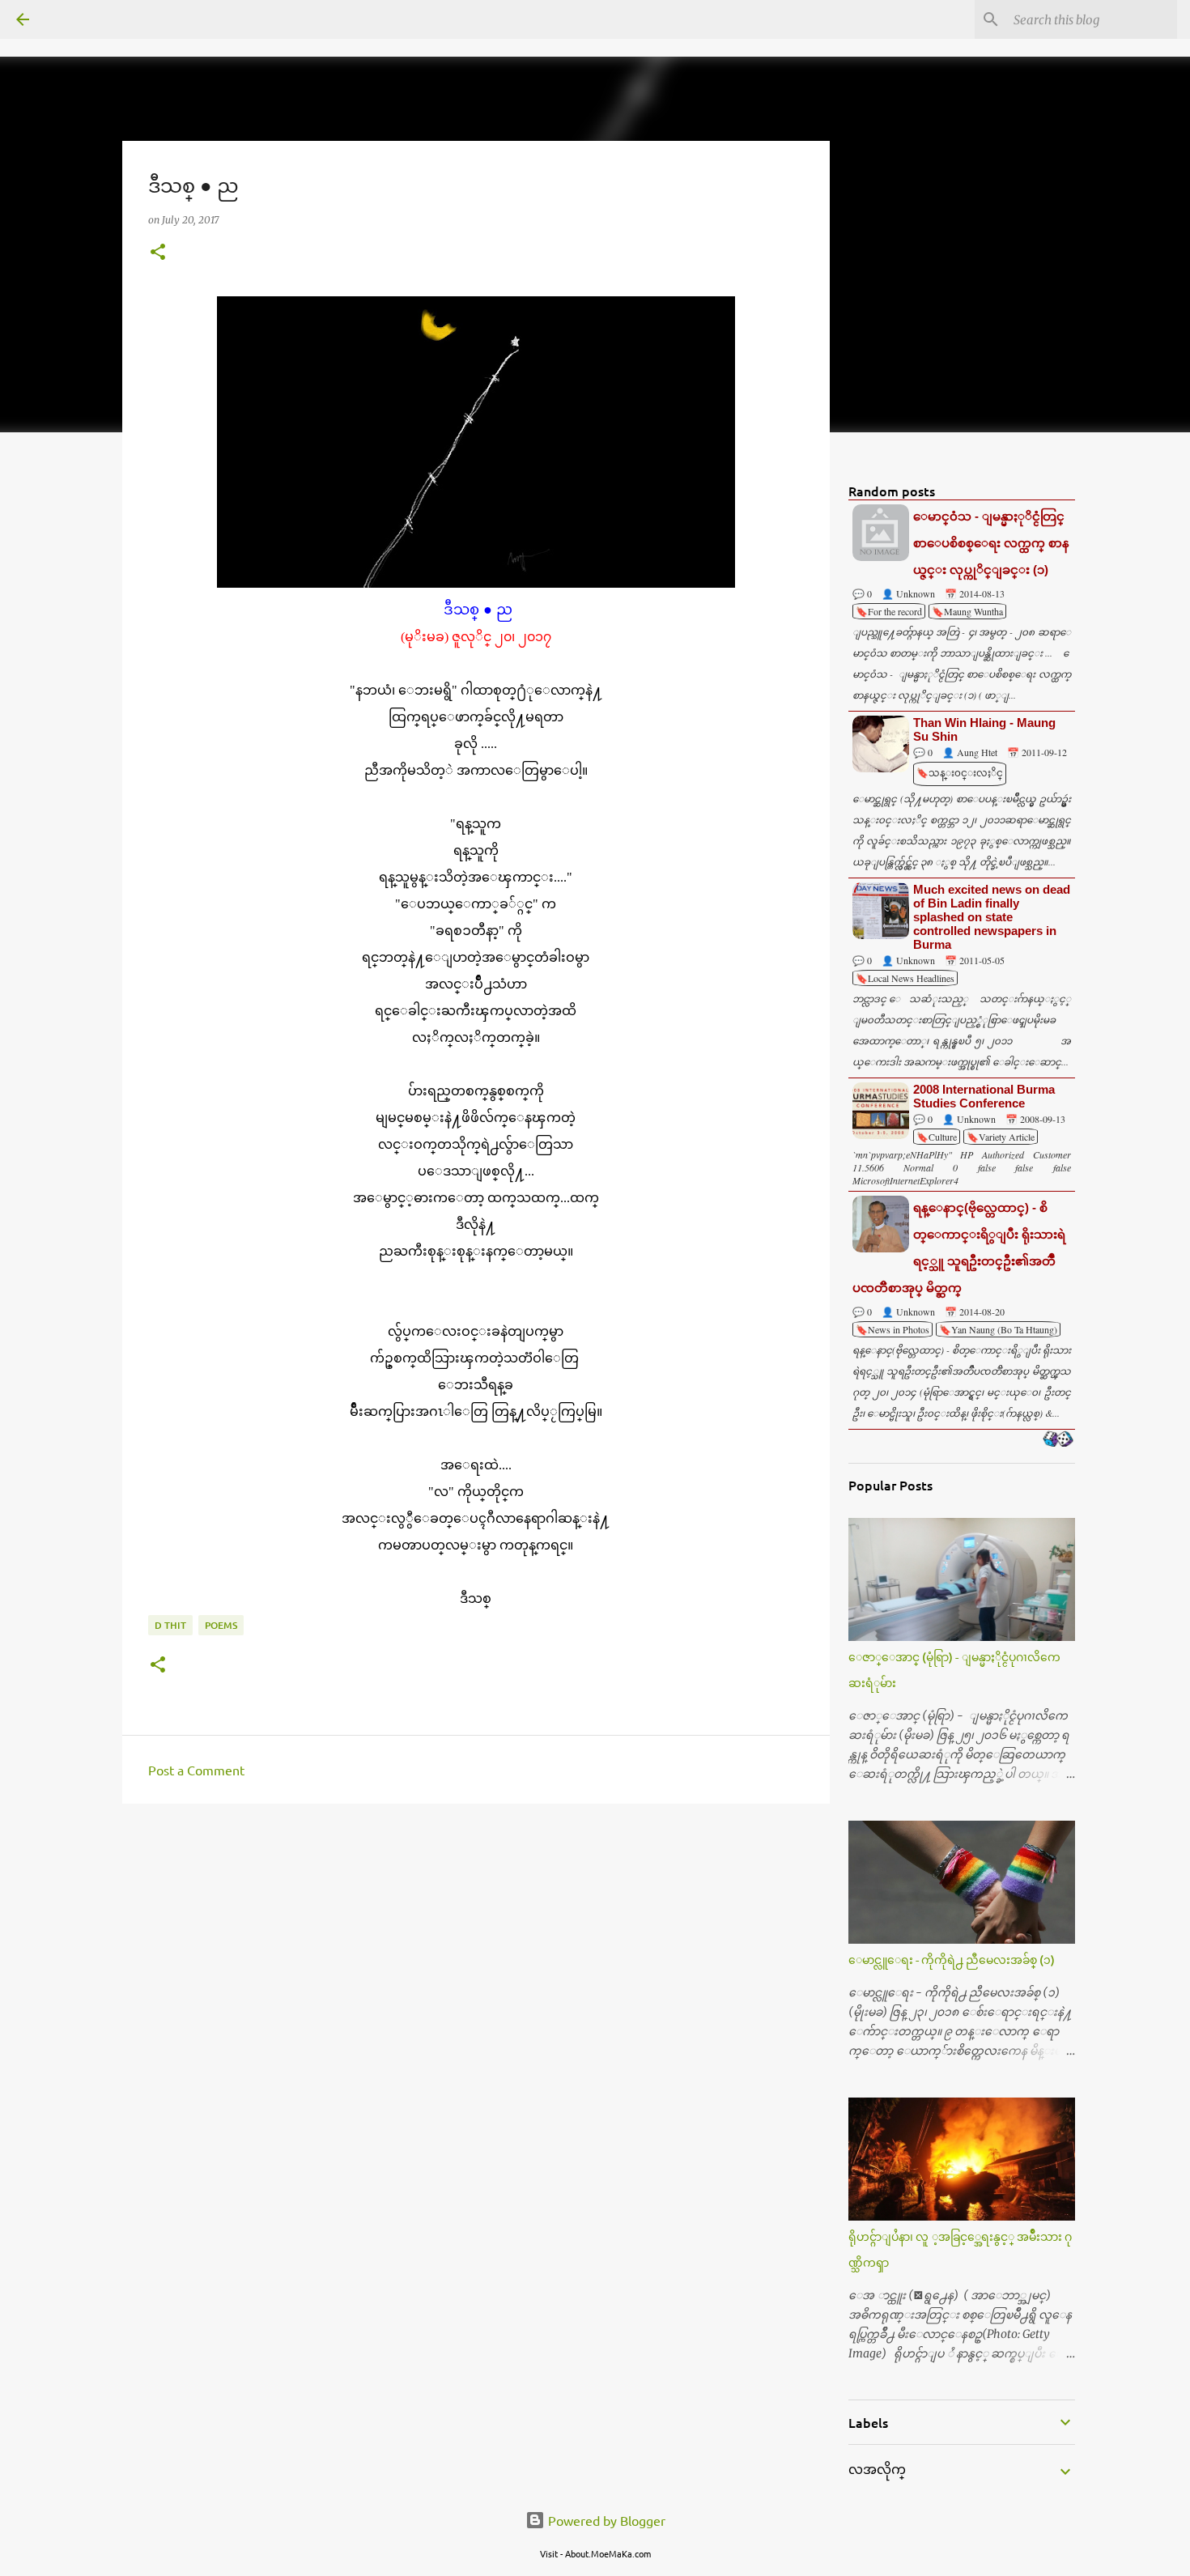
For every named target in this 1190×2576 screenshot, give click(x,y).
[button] (158, 253)
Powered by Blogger (605, 2520)
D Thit (170, 1625)
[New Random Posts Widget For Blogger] (1058, 1440)
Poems (221, 1625)
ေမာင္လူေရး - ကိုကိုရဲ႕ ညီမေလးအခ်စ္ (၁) (952, 1960)
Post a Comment (196, 1770)
